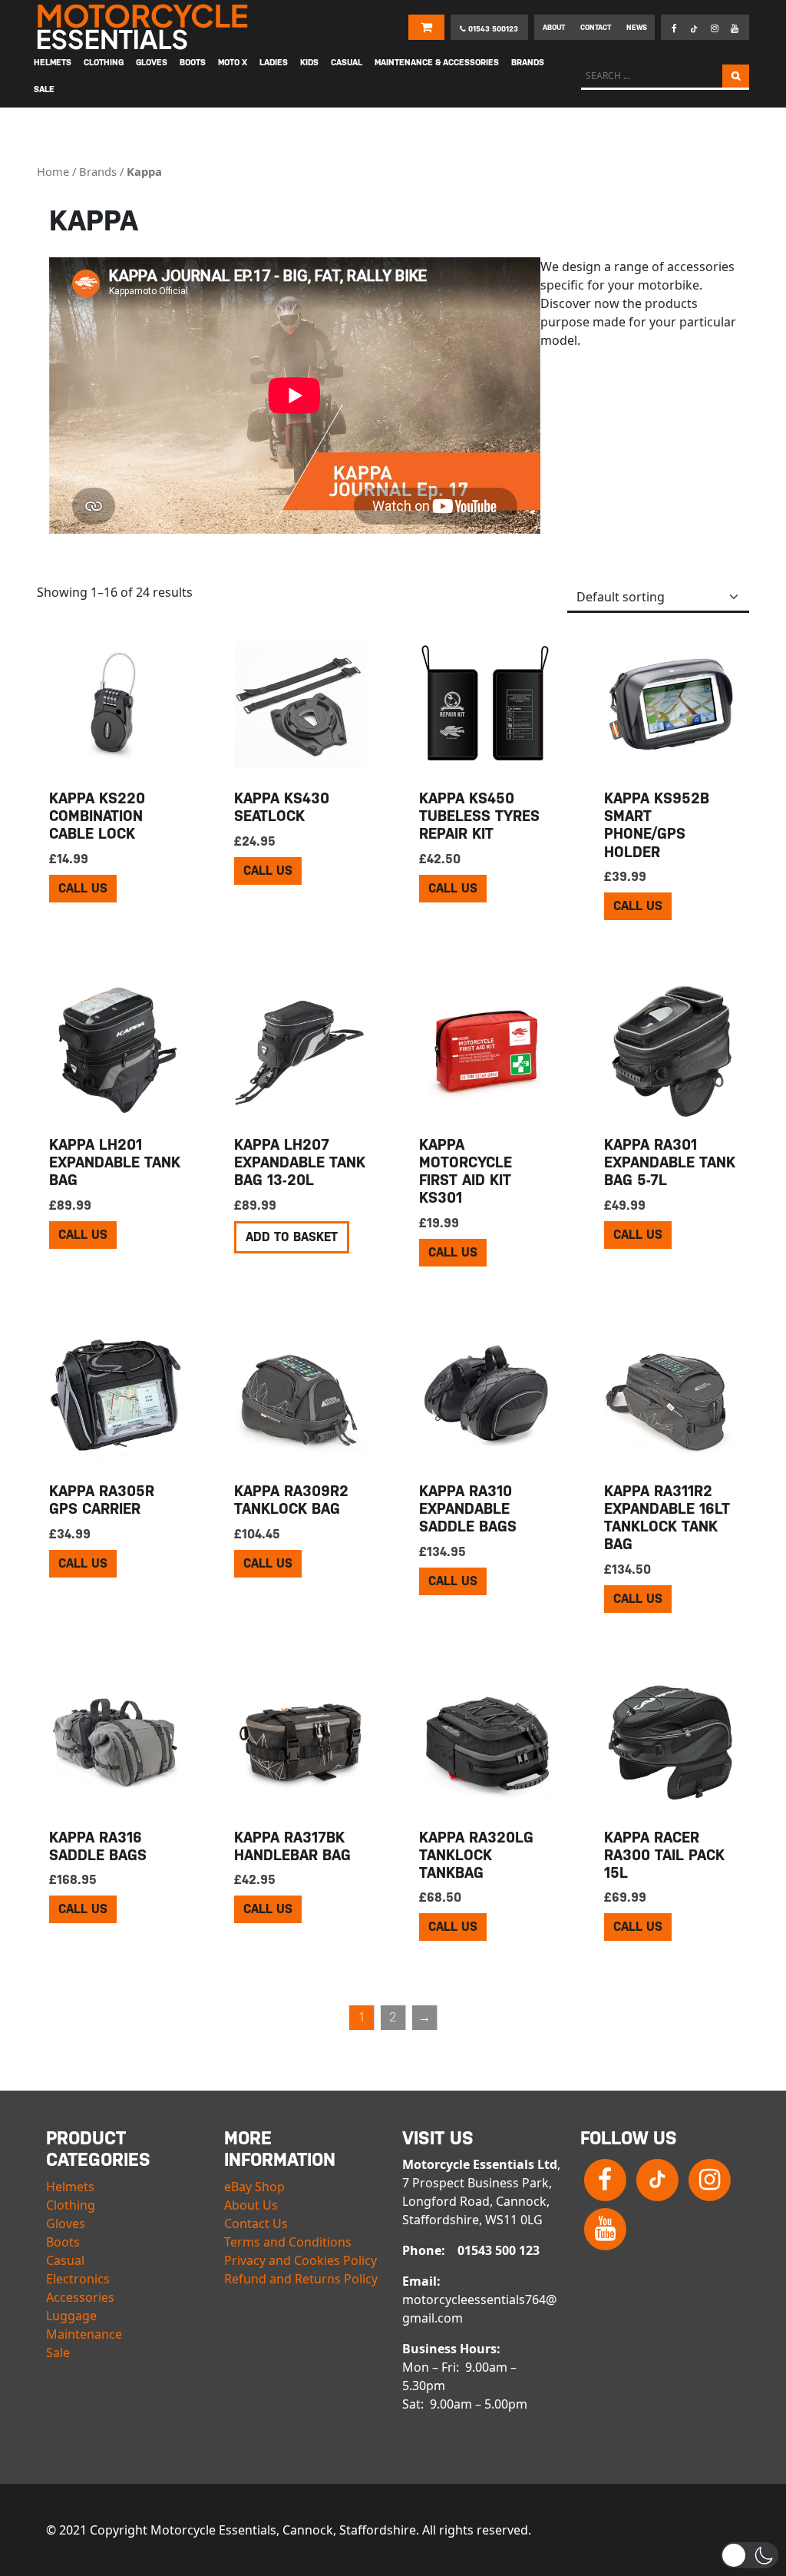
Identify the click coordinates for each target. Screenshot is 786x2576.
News (637, 27)
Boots (63, 2242)
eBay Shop (254, 2187)
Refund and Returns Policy (301, 2279)
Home (53, 171)
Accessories (80, 2297)
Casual (65, 2260)
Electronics (78, 2279)
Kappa (144, 171)
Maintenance (84, 2334)
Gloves (66, 2223)
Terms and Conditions (288, 2242)
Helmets (70, 2187)
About (554, 27)
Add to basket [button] (292, 1237)
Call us (83, 888)
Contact (596, 27)
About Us (251, 2205)
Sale (58, 2353)
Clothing (71, 2205)
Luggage (71, 2316)
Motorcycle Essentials (144, 27)
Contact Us (256, 2223)
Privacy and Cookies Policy (301, 2260)
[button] (750, 2555)
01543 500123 (492, 29)
